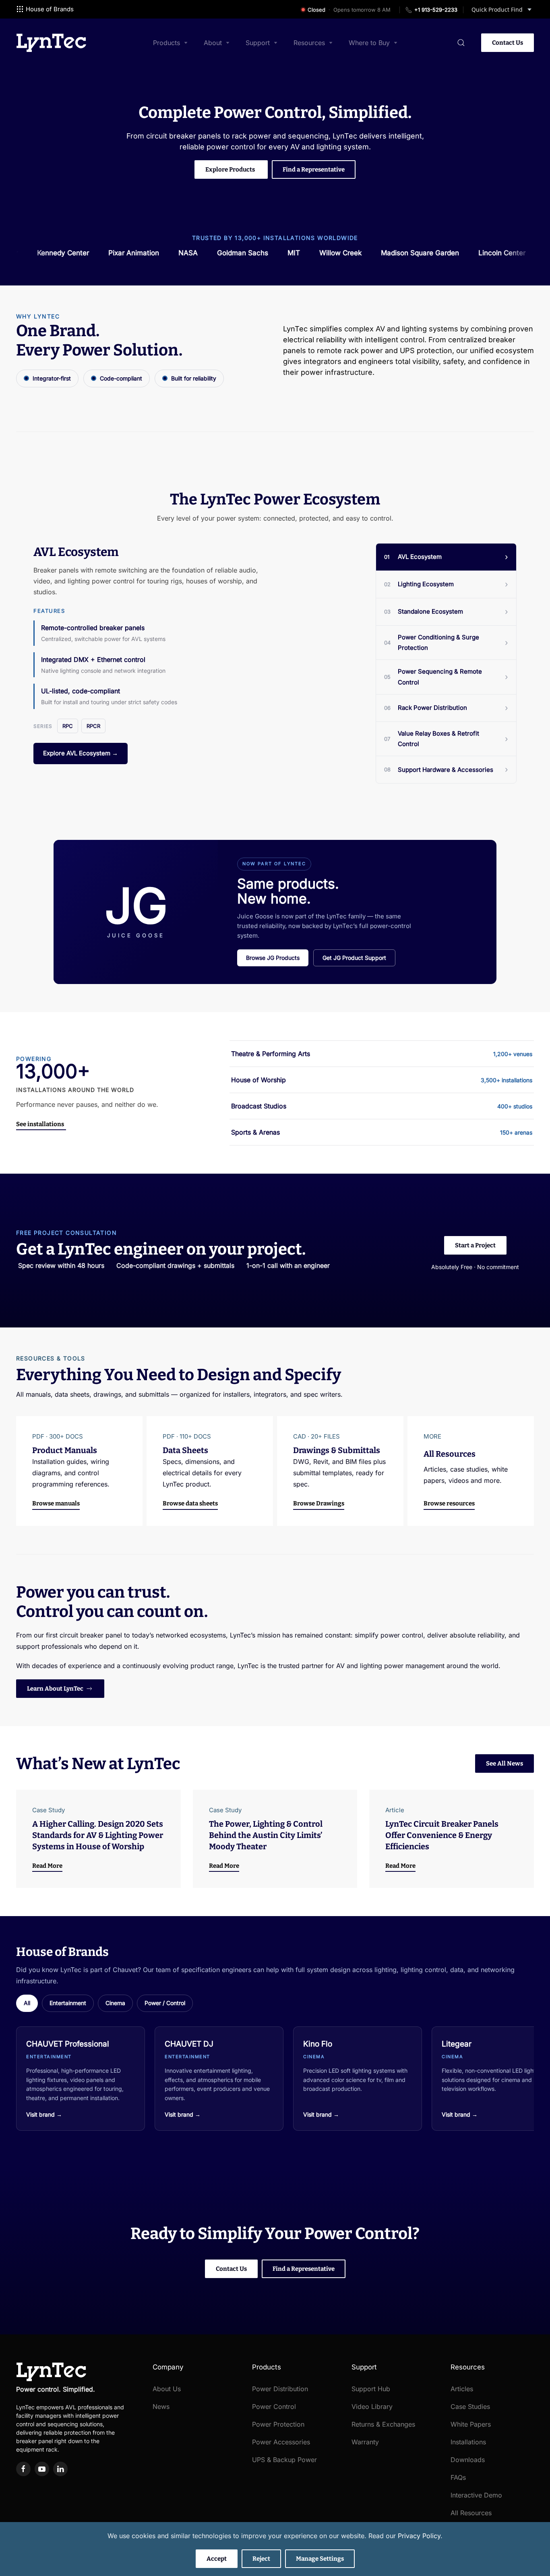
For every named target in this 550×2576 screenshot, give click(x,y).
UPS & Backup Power (284, 2460)
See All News (505, 1764)
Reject (261, 2559)
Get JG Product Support (354, 958)
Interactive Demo (476, 2495)
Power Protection (278, 2424)
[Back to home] (51, 43)
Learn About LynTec (55, 1689)
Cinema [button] (115, 2003)
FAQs (458, 2477)
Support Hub (371, 2389)
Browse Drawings (319, 1503)
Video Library (372, 2406)
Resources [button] (309, 43)
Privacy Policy (419, 2536)
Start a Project (475, 1245)
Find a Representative (314, 170)
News (161, 2406)
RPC (68, 726)
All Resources (471, 2513)
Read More (47, 1866)
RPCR (93, 726)
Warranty (365, 2442)
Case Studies (470, 2406)
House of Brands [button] (50, 9)
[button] (461, 43)
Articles (462, 2389)
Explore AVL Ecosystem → (81, 753)
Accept (217, 2559)
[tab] (446, 557)
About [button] (213, 43)
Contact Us (508, 43)
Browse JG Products (273, 958)
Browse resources (449, 1503)
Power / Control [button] (165, 2003)
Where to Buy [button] (369, 43)
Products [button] (166, 43)
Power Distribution (280, 2389)
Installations (468, 2442)
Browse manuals (56, 1503)
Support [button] (258, 43)
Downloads (468, 2460)
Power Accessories (281, 2442)
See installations (40, 1124)
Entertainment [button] (68, 2003)
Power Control (274, 2406)
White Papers (471, 2424)
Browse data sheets (190, 1503)
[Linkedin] (60, 2469)
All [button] (27, 2003)
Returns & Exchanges (383, 2424)
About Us (167, 2389)
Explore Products (230, 170)
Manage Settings (320, 2559)
